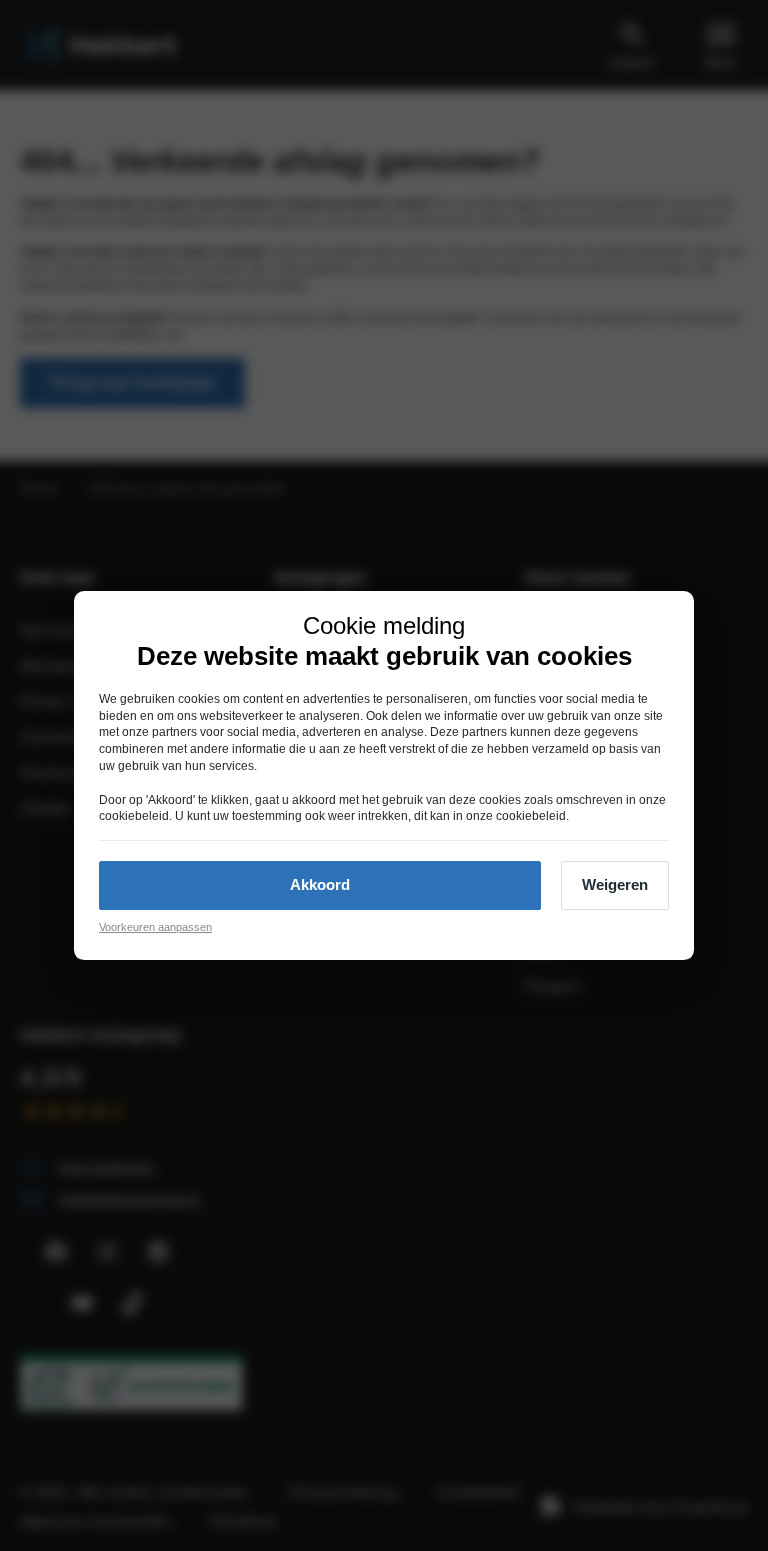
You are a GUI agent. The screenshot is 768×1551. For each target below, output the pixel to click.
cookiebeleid (134, 817)
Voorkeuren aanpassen (155, 927)
